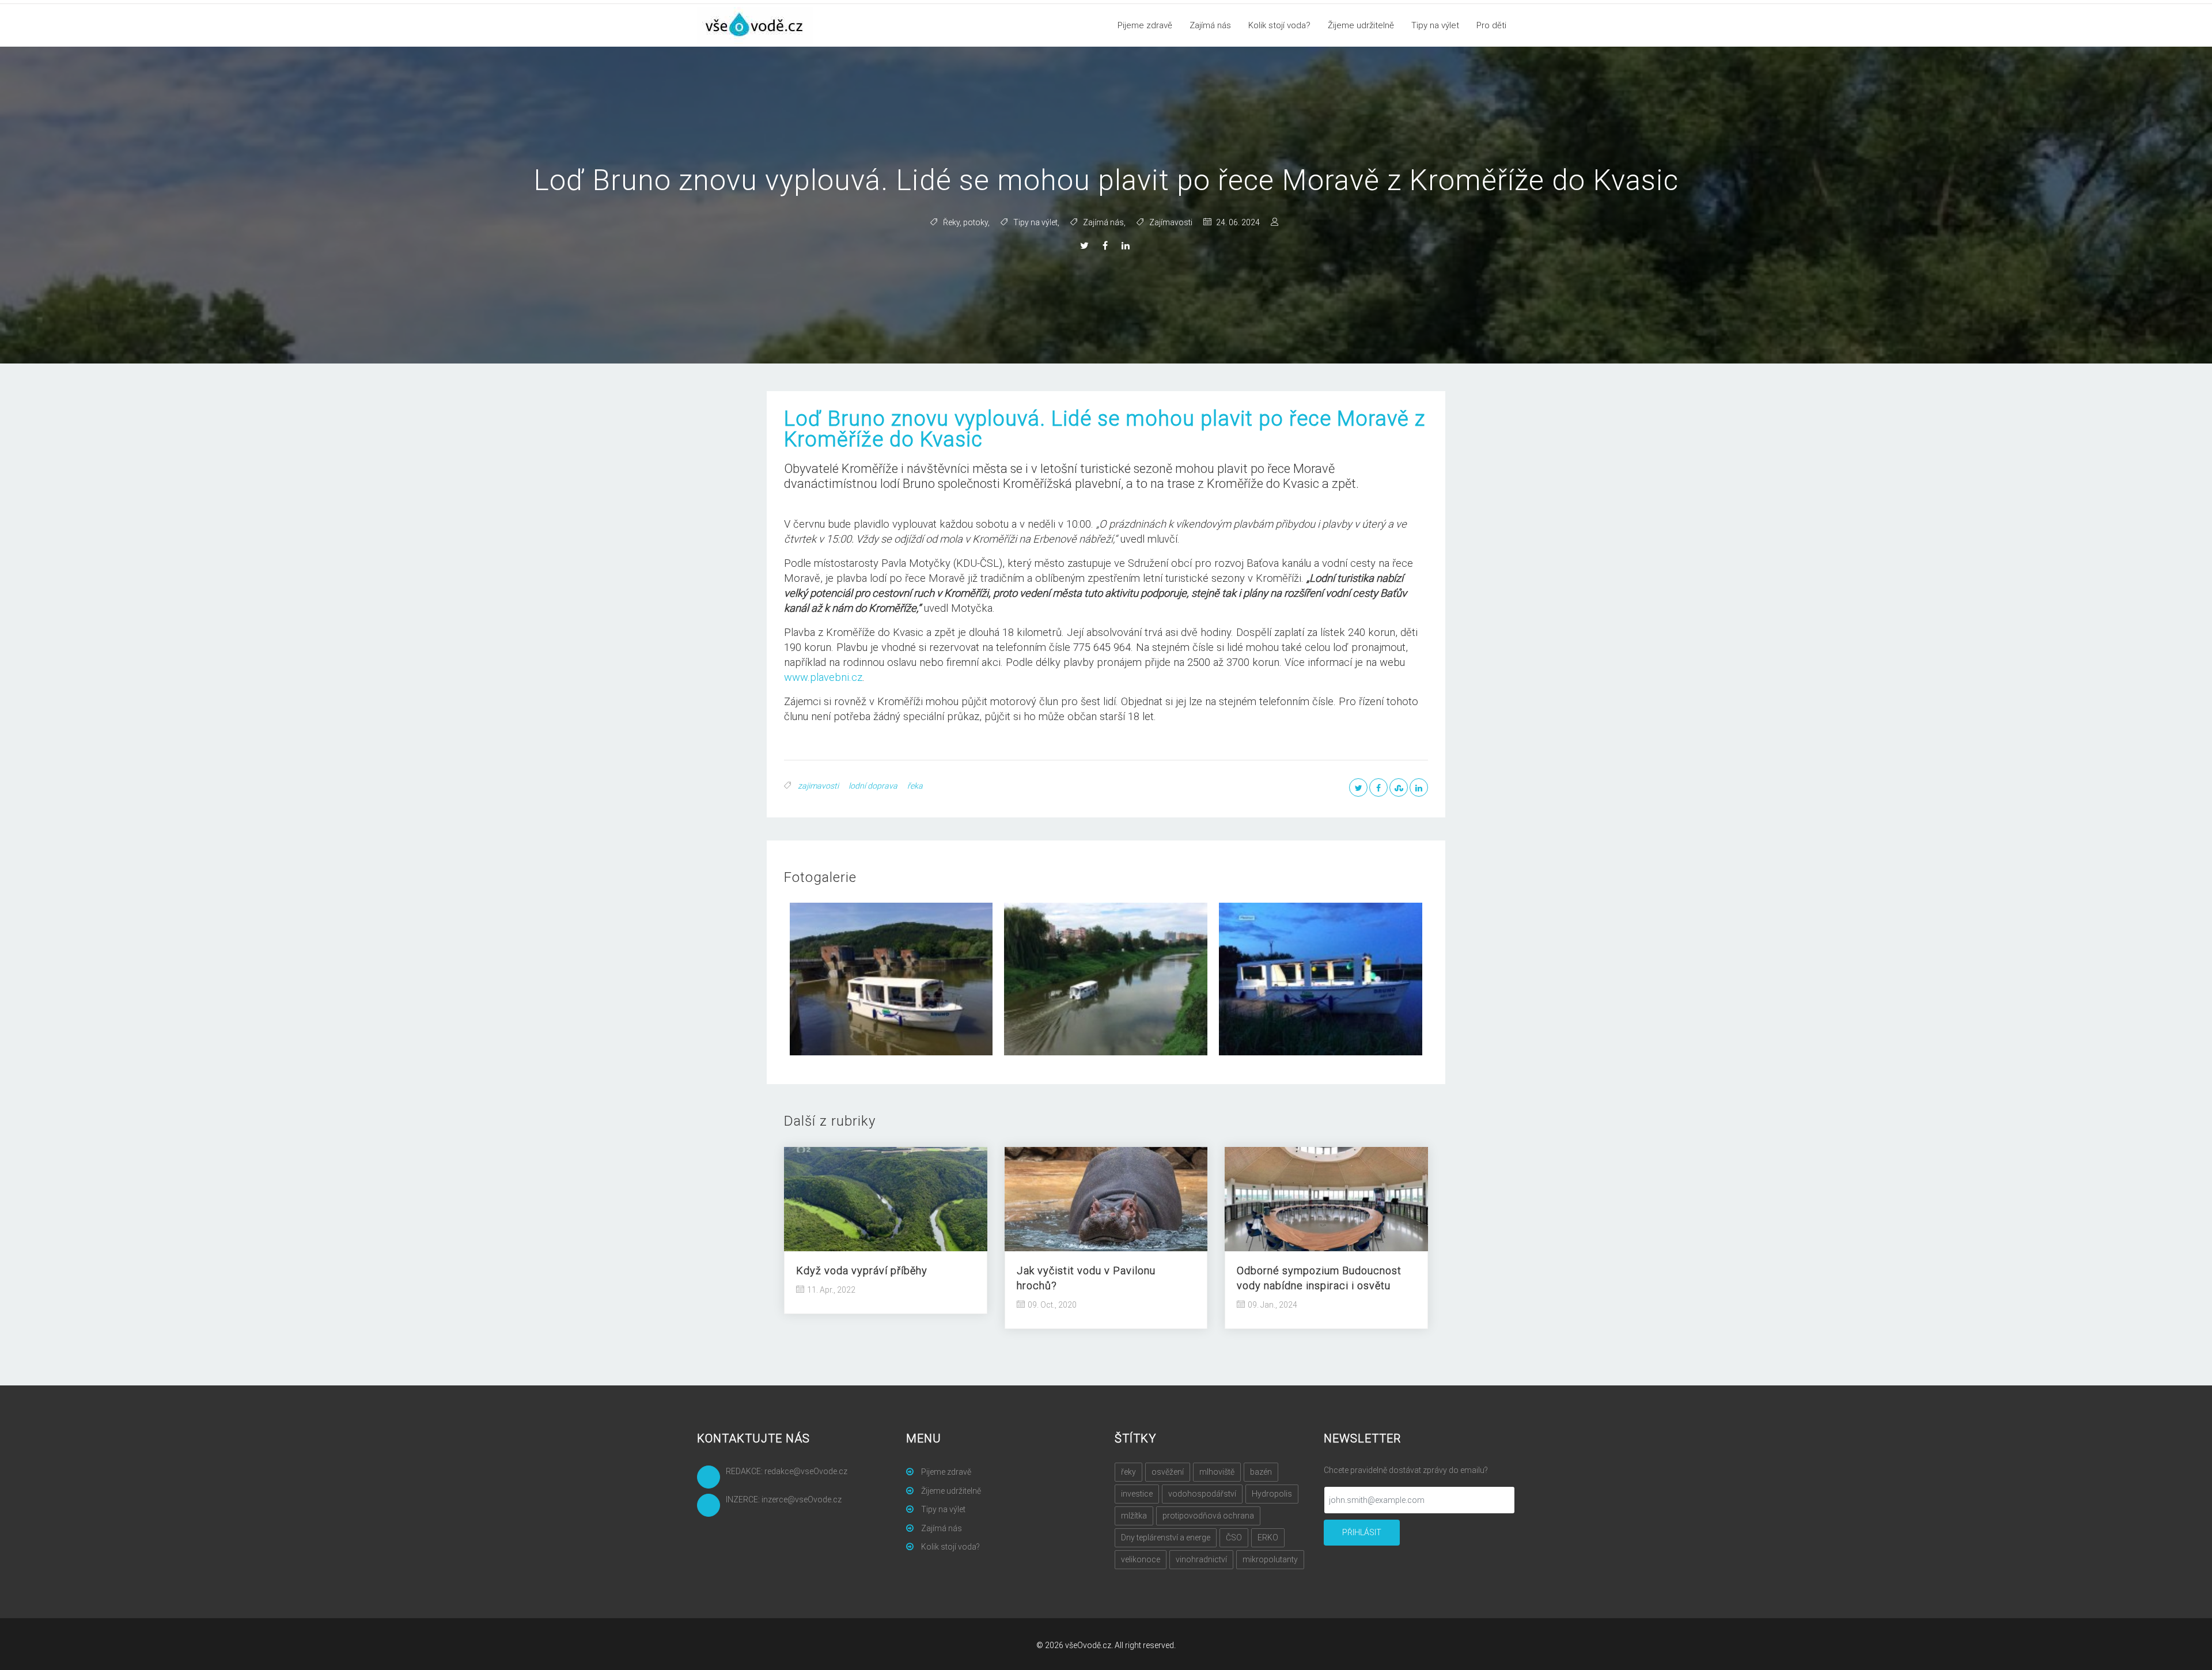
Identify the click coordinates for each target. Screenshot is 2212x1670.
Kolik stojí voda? (1279, 25)
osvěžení (1168, 1472)
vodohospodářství (1202, 1494)
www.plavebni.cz (823, 677)
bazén (1261, 1472)
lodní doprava (873, 786)
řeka (915, 786)
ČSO (1234, 1538)
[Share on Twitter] (1086, 246)
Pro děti (1491, 25)
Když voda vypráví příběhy (862, 1271)
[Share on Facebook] (1107, 246)
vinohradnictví (1201, 1559)
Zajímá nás (1210, 25)
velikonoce (1141, 1559)
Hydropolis (1272, 1494)
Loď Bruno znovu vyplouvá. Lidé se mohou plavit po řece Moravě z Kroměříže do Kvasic (1105, 429)
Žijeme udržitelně (1361, 25)
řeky (1128, 1472)
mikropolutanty (1270, 1559)
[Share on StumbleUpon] (1399, 787)
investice (1137, 1494)
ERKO (1268, 1538)
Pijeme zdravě (1145, 25)
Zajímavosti (1171, 222)
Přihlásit (1362, 1532)
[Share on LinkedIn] (1127, 246)
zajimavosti (818, 786)
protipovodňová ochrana (1208, 1516)
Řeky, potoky (965, 222)
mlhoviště (1217, 1472)
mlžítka (1134, 1516)
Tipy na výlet (1435, 25)
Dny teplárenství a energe (1166, 1538)
